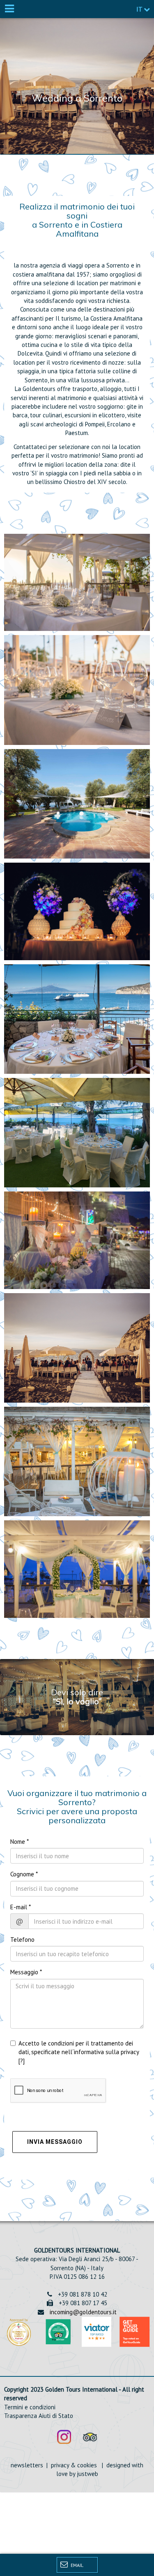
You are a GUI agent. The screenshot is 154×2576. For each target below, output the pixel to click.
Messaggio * (26, 1972)
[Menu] (9, 9)
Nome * (20, 1842)
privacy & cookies (73, 2465)
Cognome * (24, 1874)
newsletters (28, 2465)
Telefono (22, 1940)
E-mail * (21, 1907)
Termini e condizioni (30, 2407)
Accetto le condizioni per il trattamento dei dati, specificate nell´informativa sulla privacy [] (79, 2052)
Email (76, 2565)
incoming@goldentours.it (83, 2312)
